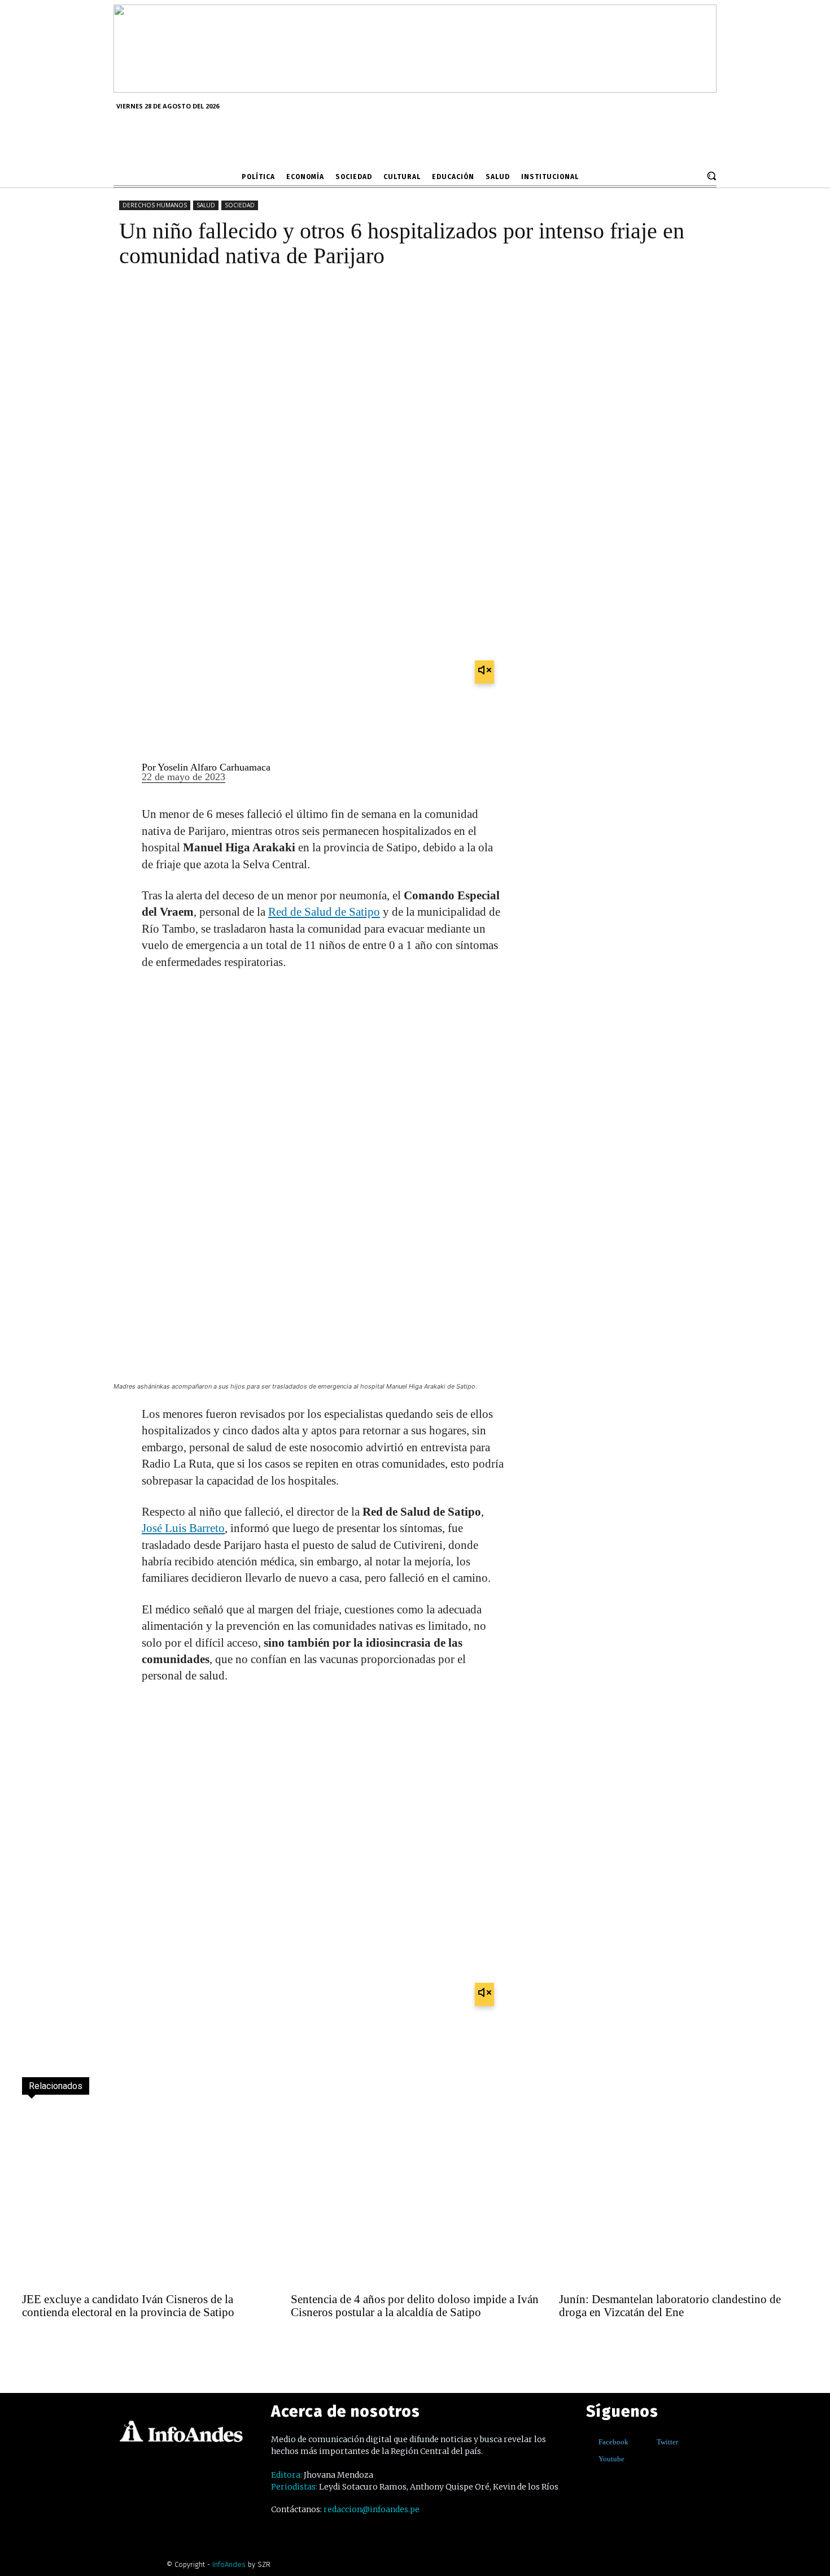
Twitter (667, 2442)
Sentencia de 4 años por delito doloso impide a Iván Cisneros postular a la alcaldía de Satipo (415, 2306)
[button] (711, 176)
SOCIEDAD (240, 205)
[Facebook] (590, 2442)
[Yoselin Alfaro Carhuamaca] (121, 773)
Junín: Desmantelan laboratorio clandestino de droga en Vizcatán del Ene (670, 2306)
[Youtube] (590, 2459)
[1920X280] (415, 89)
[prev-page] (32, 2343)
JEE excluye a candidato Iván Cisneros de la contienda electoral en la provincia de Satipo (128, 2306)
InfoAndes (229, 2564)
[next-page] (56, 2343)
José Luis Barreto (183, 1528)
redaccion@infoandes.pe (372, 2509)
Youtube (611, 2459)
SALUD (206, 205)
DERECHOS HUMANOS (155, 205)
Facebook (613, 2442)
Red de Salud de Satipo (324, 912)
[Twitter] (648, 2442)
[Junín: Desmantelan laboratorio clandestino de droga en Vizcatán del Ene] (683, 2197)
